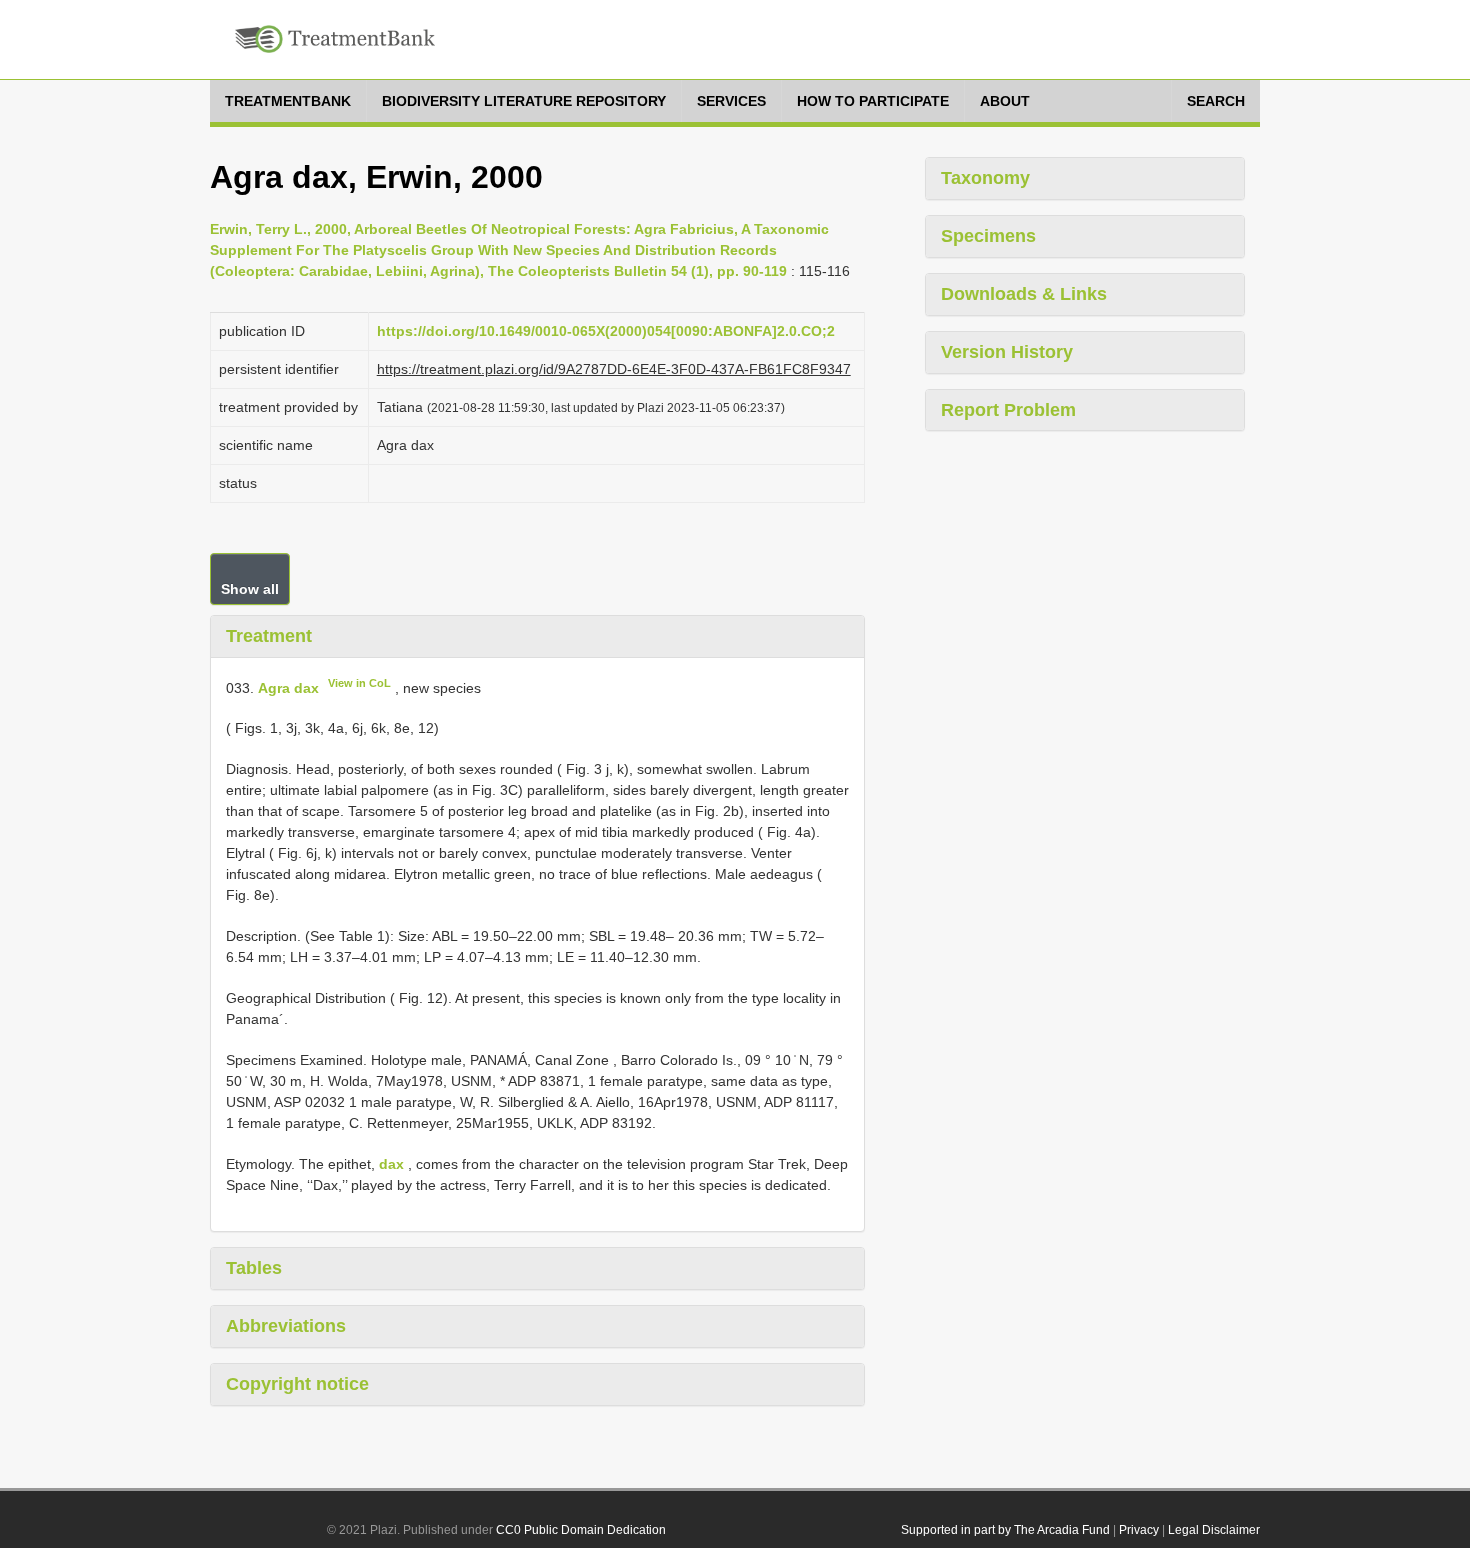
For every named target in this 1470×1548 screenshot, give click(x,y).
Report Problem (1008, 410)
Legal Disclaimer (1214, 1530)
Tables (254, 1268)
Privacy (1139, 1530)
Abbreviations (286, 1326)
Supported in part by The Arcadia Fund (1005, 1530)
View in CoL (359, 683)
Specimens (988, 236)
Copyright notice (297, 1384)
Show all (250, 589)
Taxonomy (985, 178)
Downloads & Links (1024, 294)
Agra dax (288, 687)
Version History (1007, 352)
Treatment (269, 636)
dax (391, 1164)
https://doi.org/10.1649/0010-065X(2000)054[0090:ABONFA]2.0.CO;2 (606, 331)
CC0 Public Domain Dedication (581, 1530)
